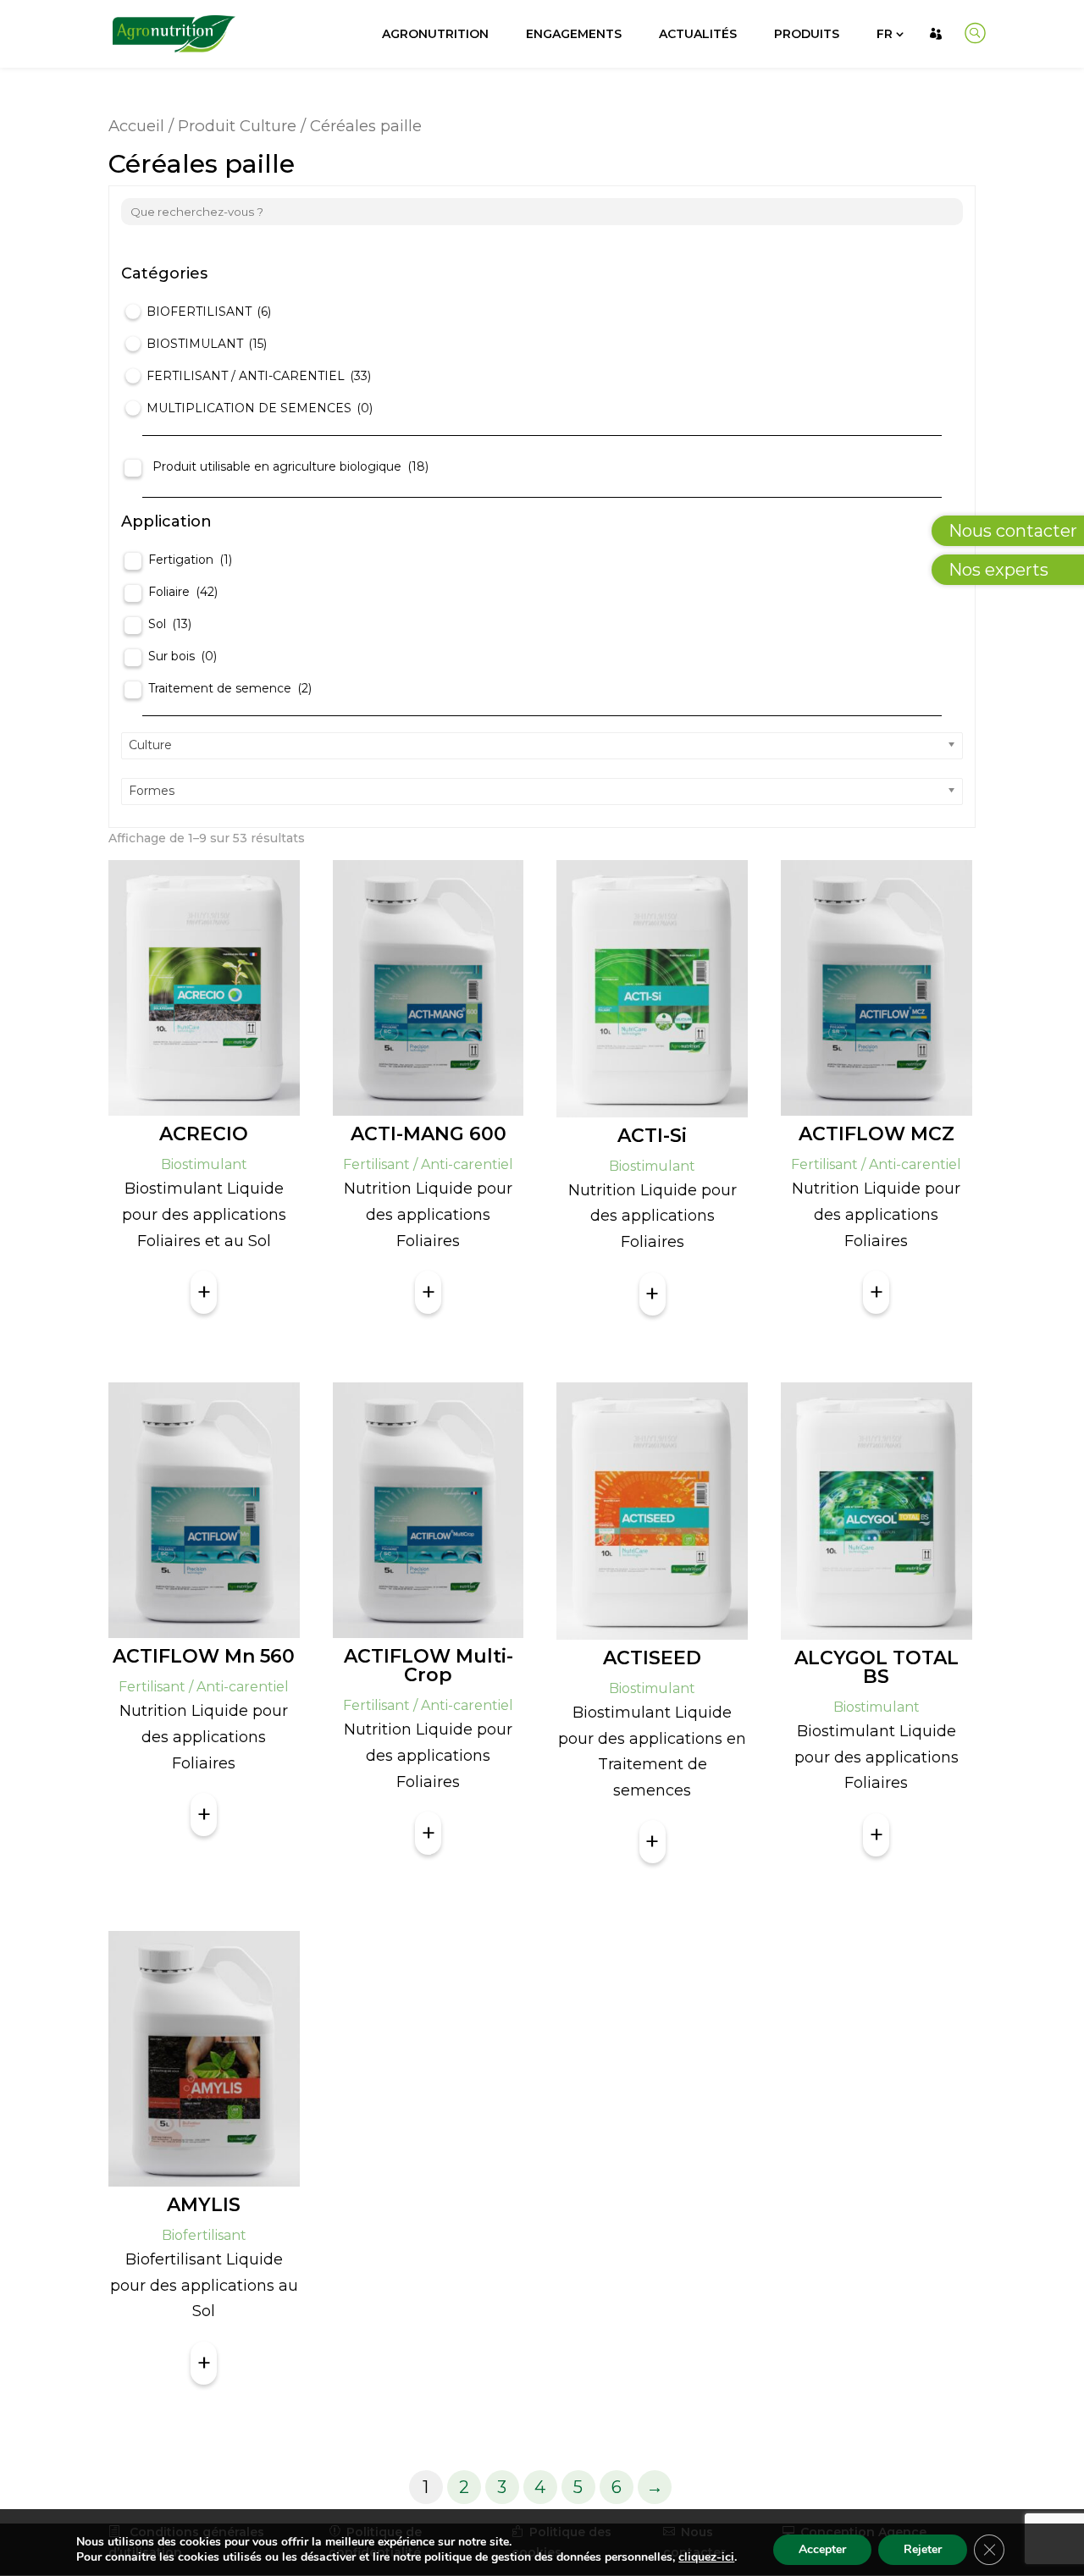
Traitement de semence (230, 688)
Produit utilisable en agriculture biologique (290, 466)
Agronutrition (435, 34)
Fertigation (190, 560)
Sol (170, 624)
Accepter (822, 2549)
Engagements (574, 34)
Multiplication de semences (260, 408)
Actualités (698, 34)
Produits (807, 34)
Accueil (136, 126)
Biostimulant (207, 344)
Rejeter (923, 2549)
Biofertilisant (209, 312)
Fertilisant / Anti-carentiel (259, 376)
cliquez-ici (706, 2557)
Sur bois (183, 656)
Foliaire (183, 592)
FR (885, 34)
